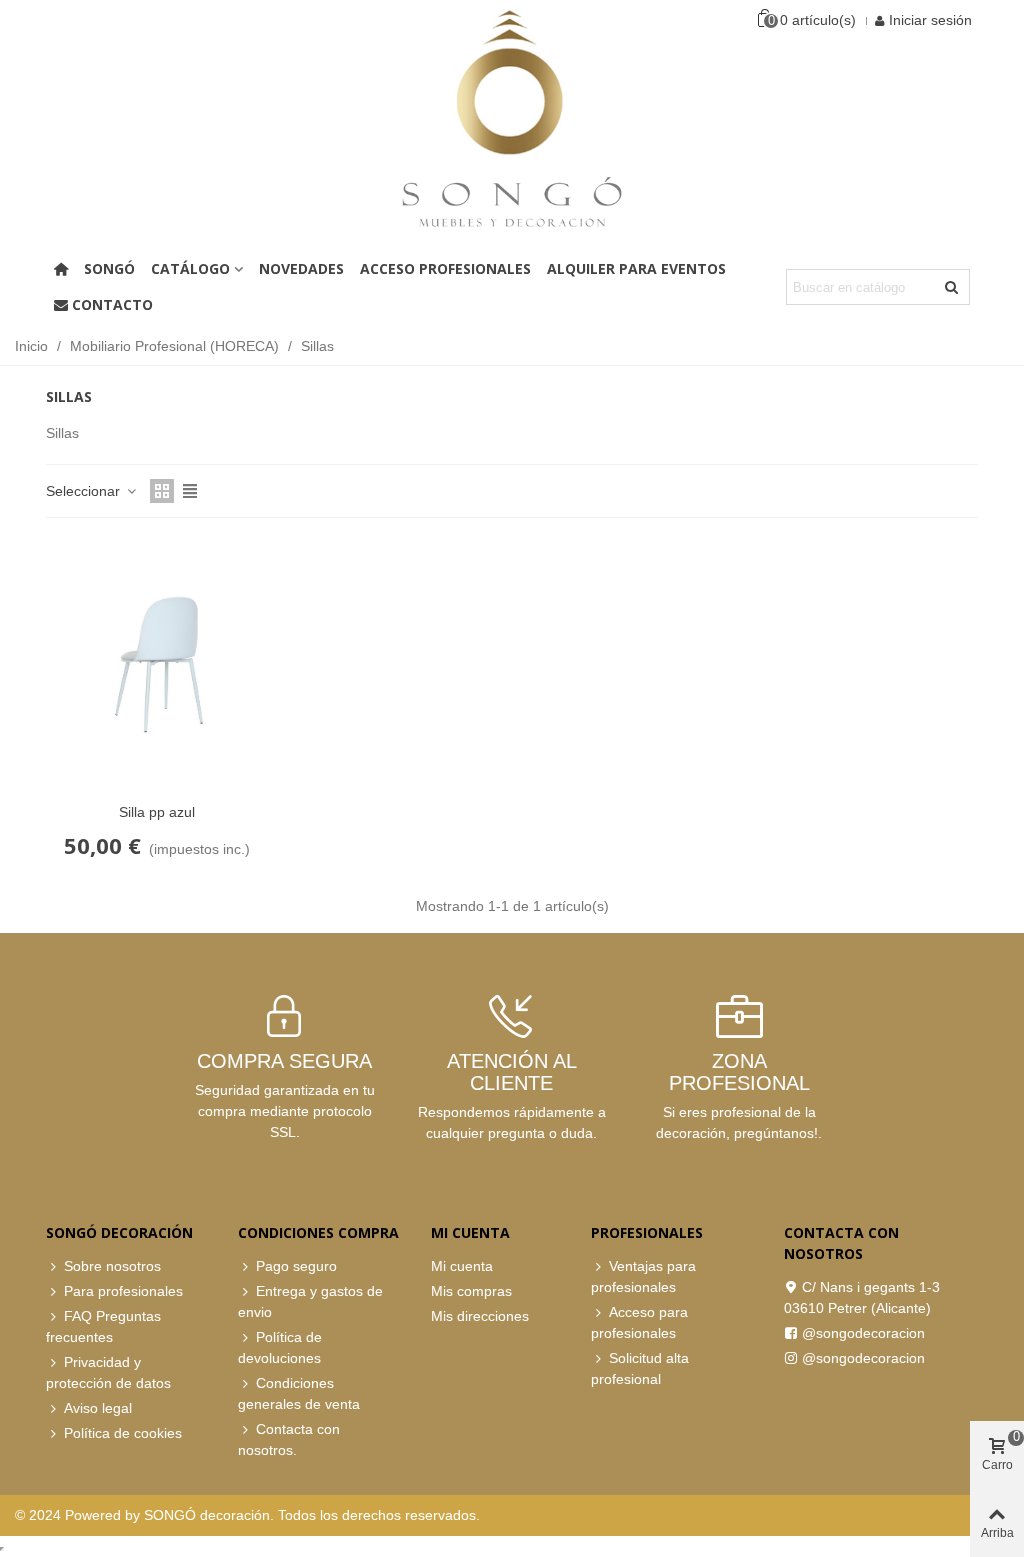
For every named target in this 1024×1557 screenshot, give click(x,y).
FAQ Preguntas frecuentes (103, 1326)
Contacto (112, 304)
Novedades (301, 268)
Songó (109, 268)
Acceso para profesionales (639, 1322)
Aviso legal (98, 1408)
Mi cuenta (462, 1266)
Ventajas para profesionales (643, 1276)
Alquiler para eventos (636, 268)
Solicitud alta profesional (640, 1368)
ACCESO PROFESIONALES (445, 268)
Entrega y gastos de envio (310, 1301)
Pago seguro (296, 1266)
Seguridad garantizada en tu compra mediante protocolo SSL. (285, 1111)
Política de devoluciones (280, 1347)
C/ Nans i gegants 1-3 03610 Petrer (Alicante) (862, 1297)
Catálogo (190, 268)
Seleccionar (85, 491)
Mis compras (471, 1291)
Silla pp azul (157, 812)
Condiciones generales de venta (299, 1393)
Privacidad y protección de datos (108, 1372)
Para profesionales (123, 1291)
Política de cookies (123, 1433)
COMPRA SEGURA (284, 1061)
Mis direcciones (480, 1316)
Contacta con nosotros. (289, 1439)
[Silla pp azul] (157, 665)
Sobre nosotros (112, 1266)
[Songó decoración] (512, 118)
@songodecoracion (863, 1333)
